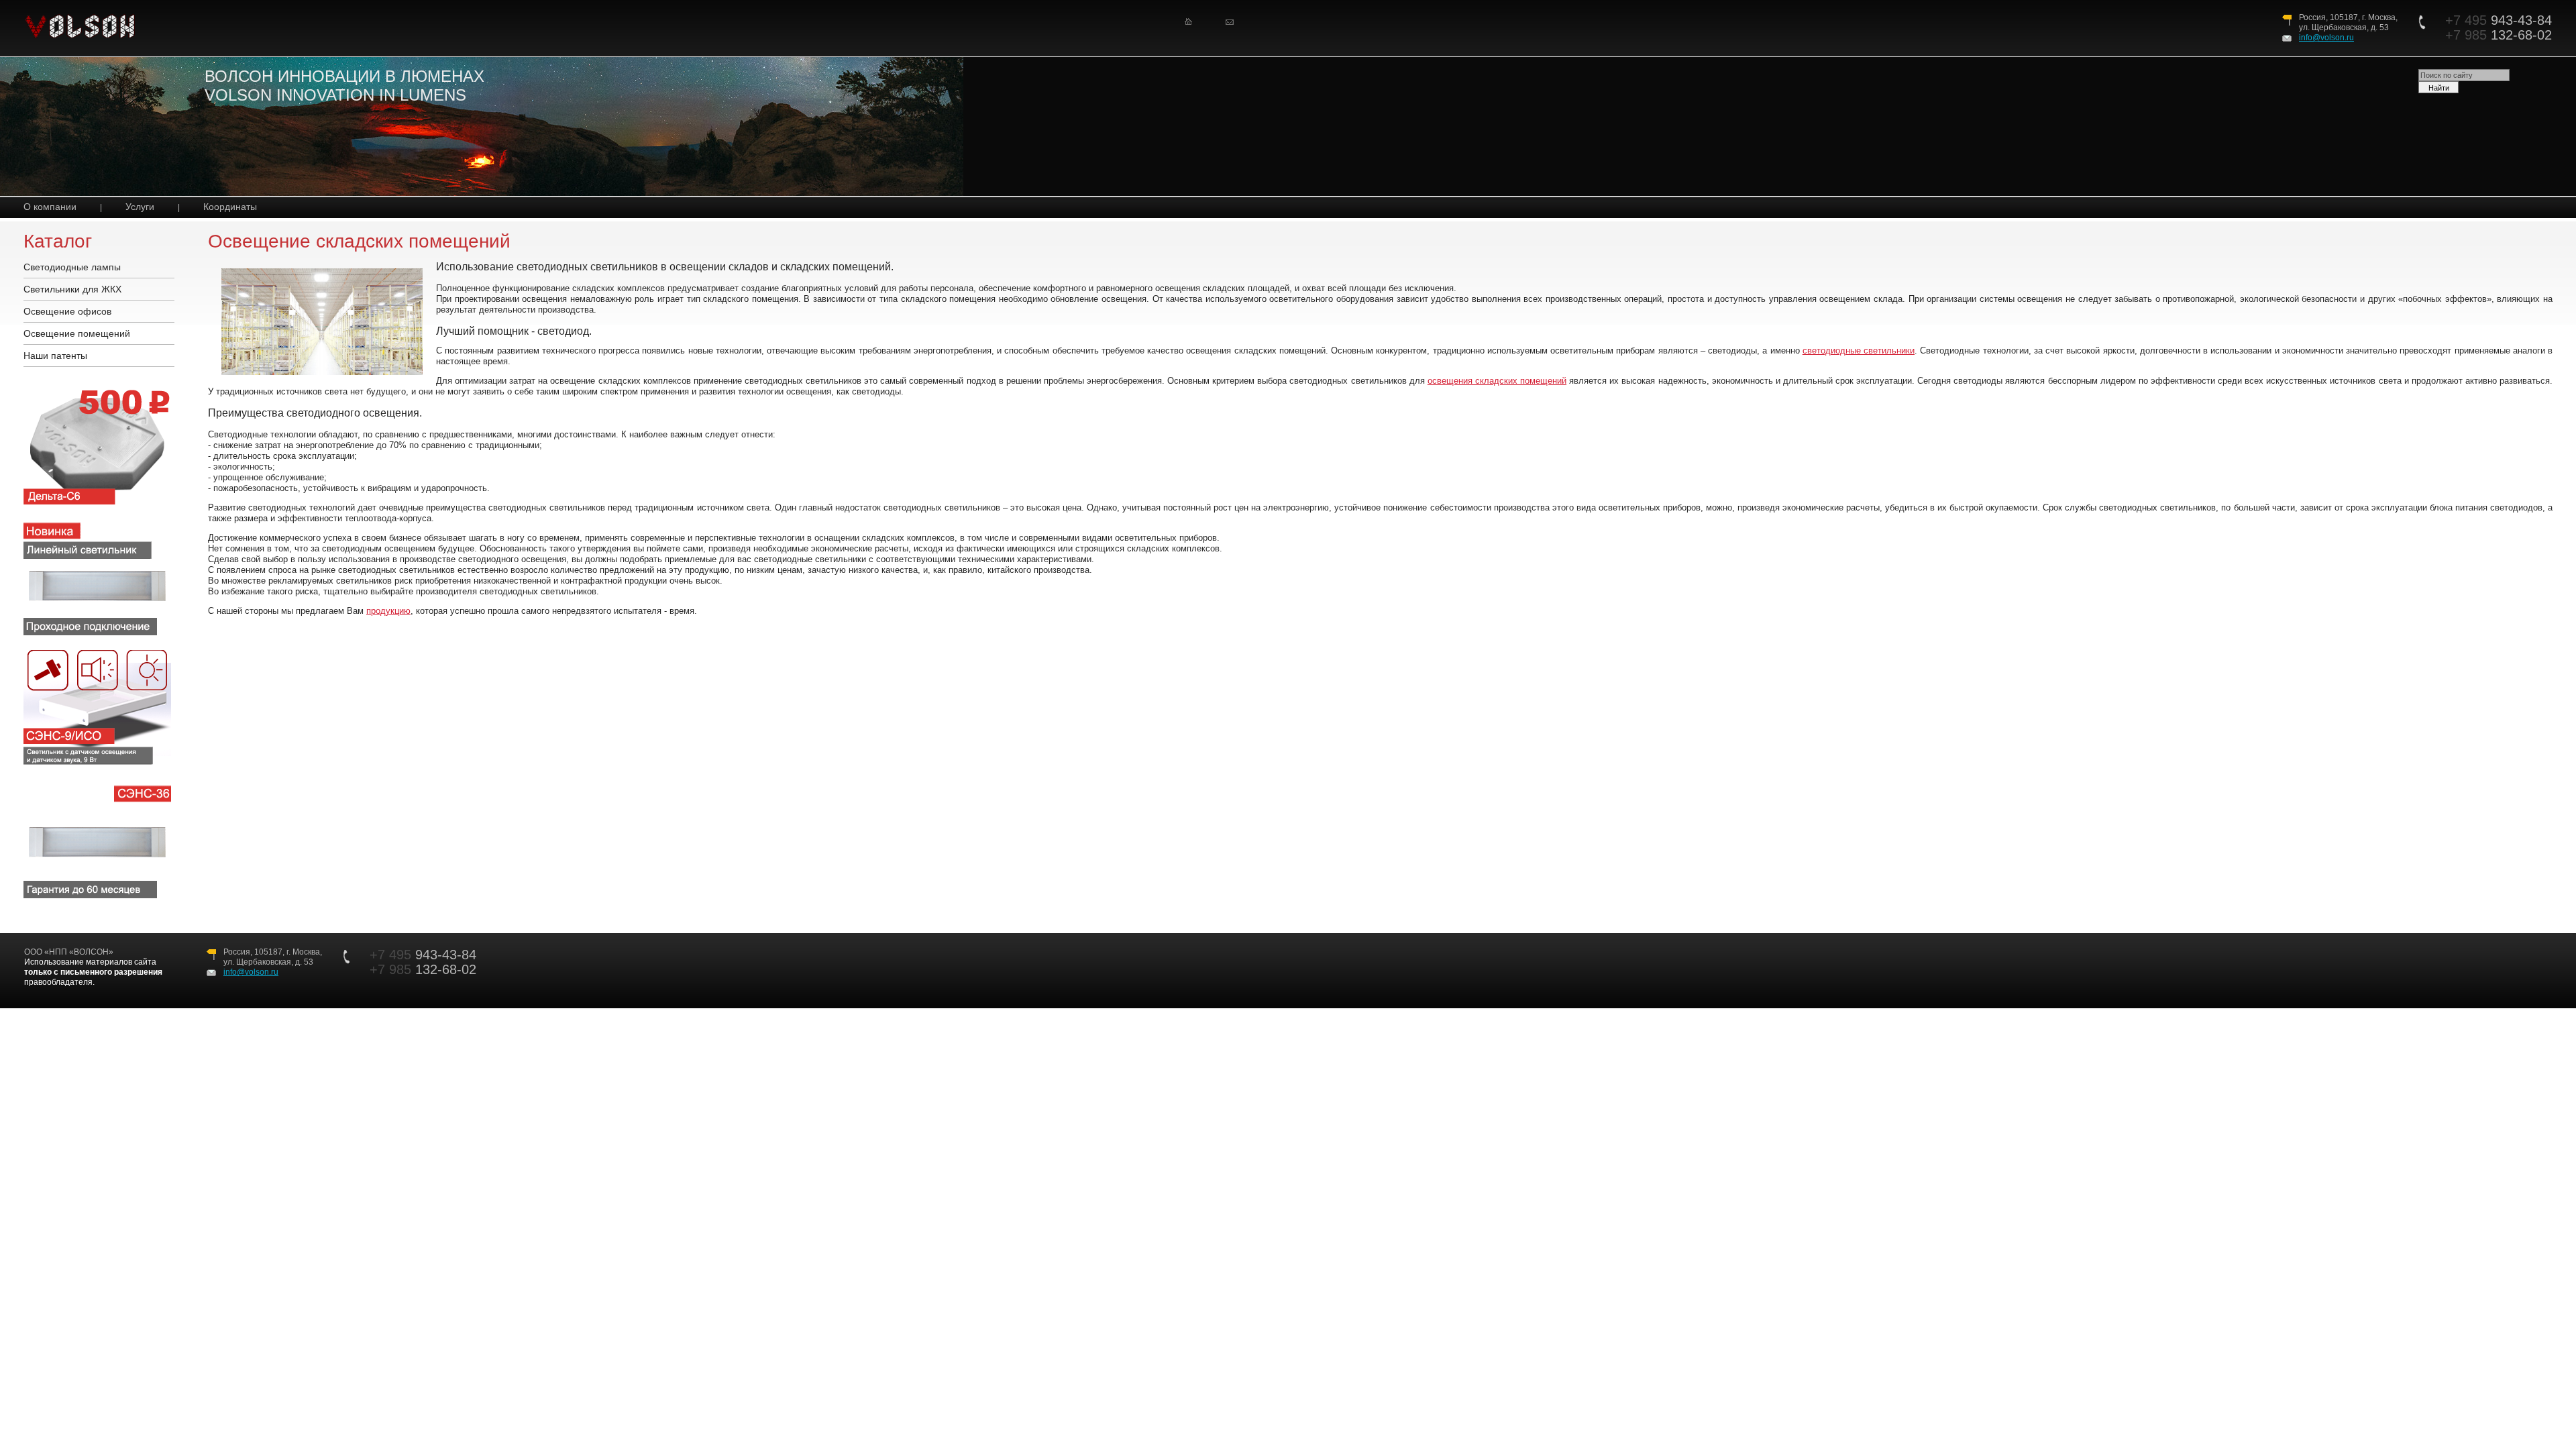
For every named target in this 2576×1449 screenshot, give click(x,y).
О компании (50, 207)
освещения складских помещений (1497, 381)
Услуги (140, 207)
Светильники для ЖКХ (72, 289)
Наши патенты (55, 356)
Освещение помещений (77, 333)
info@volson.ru (2326, 38)
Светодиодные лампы (72, 267)
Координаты (230, 207)
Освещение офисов (67, 311)
